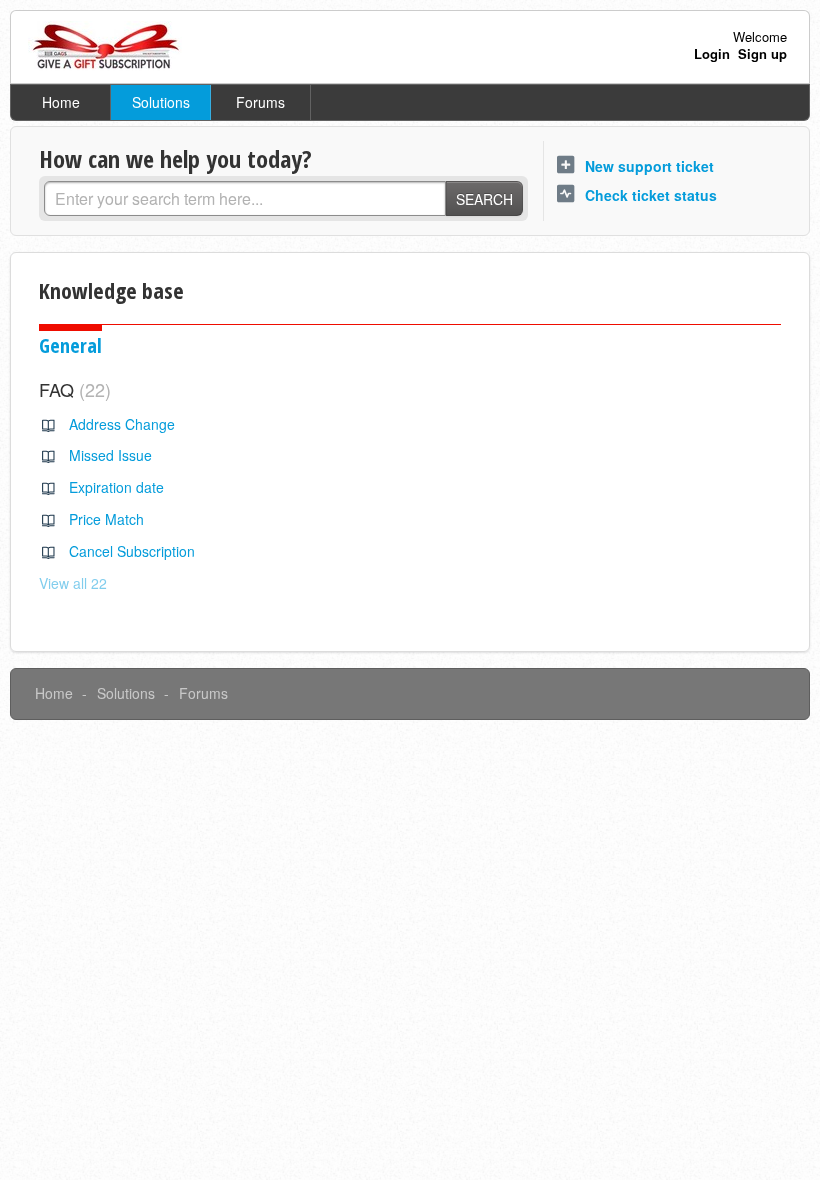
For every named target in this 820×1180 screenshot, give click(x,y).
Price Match (106, 519)
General (70, 345)
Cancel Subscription (132, 551)
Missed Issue (110, 455)
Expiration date (116, 487)
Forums (260, 102)
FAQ (72, 389)
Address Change (122, 424)
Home (61, 102)
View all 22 (73, 583)
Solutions (161, 102)
